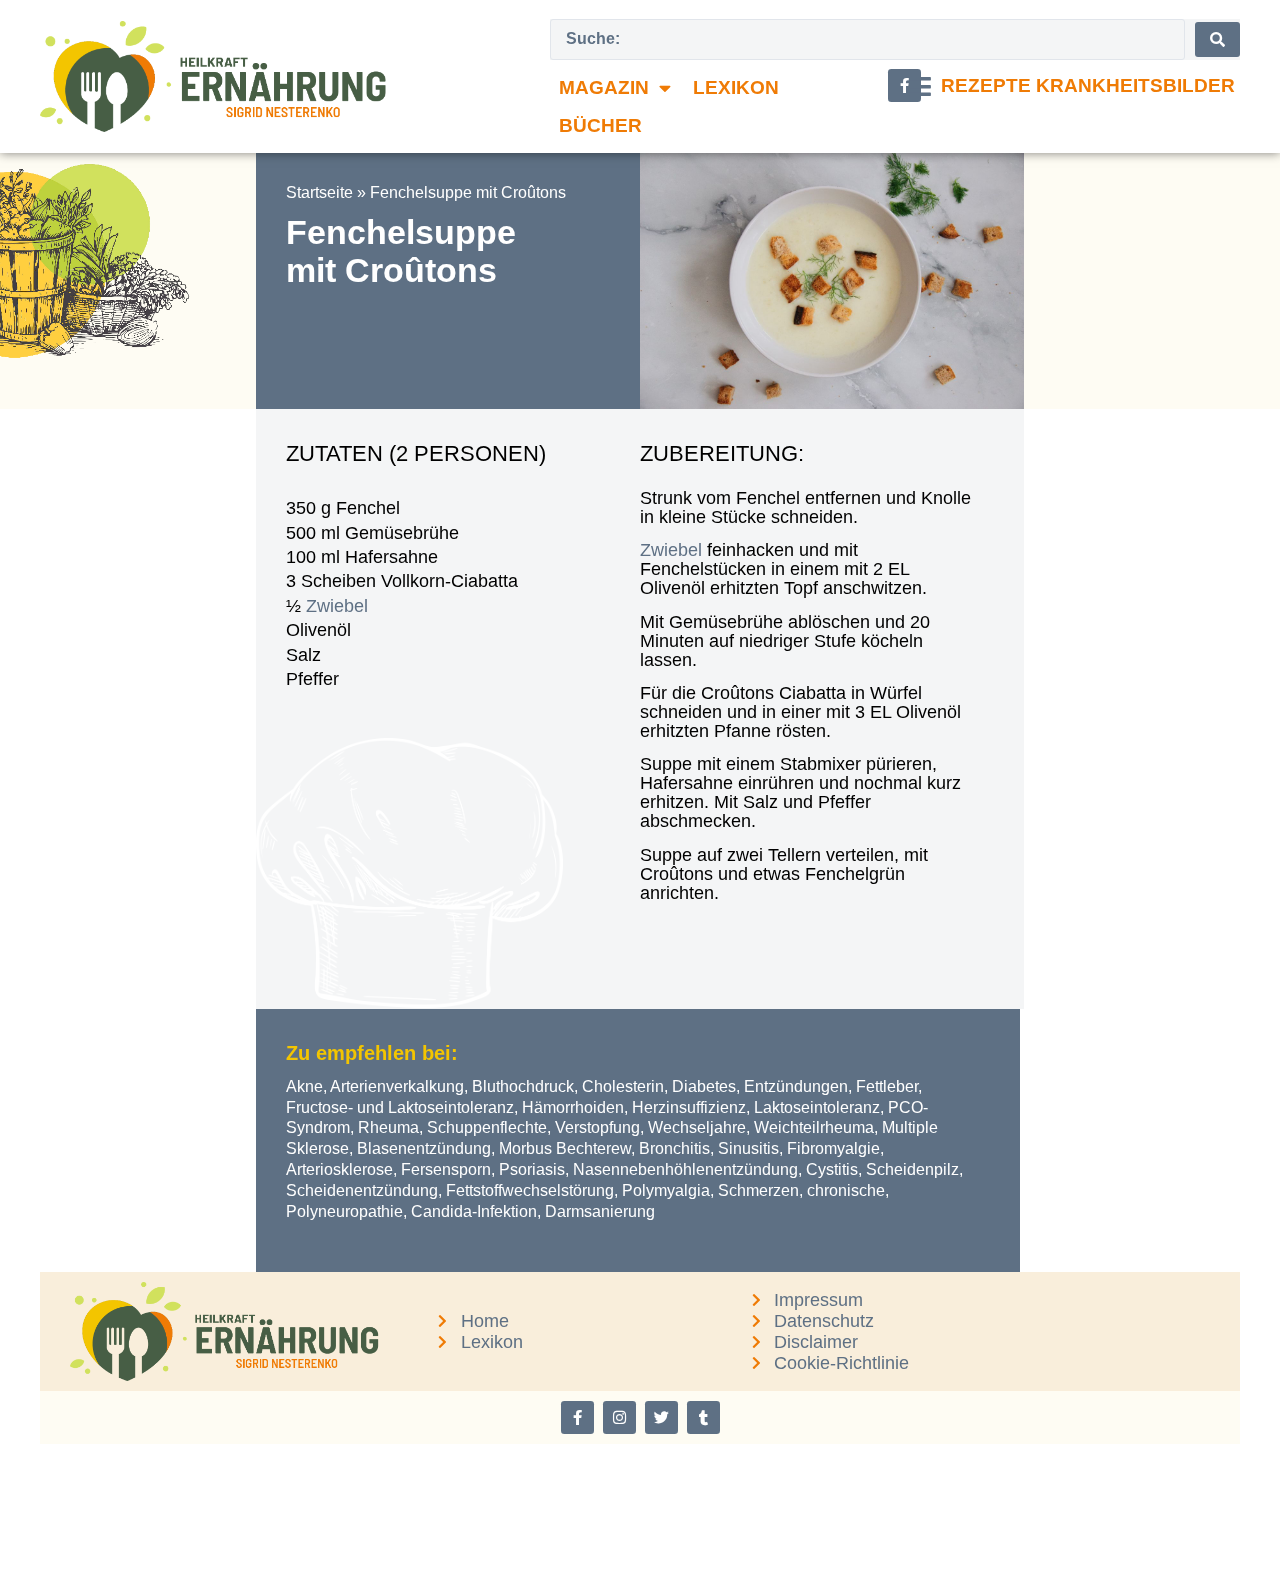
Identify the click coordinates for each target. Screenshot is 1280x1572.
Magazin (604, 87)
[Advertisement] (128, 709)
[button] (1072, 86)
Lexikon (736, 87)
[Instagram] (619, 1417)
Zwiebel (337, 606)
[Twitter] (661, 1417)
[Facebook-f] (577, 1417)
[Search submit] (1217, 39)
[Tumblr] (703, 1417)
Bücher (600, 125)
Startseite (319, 192)
